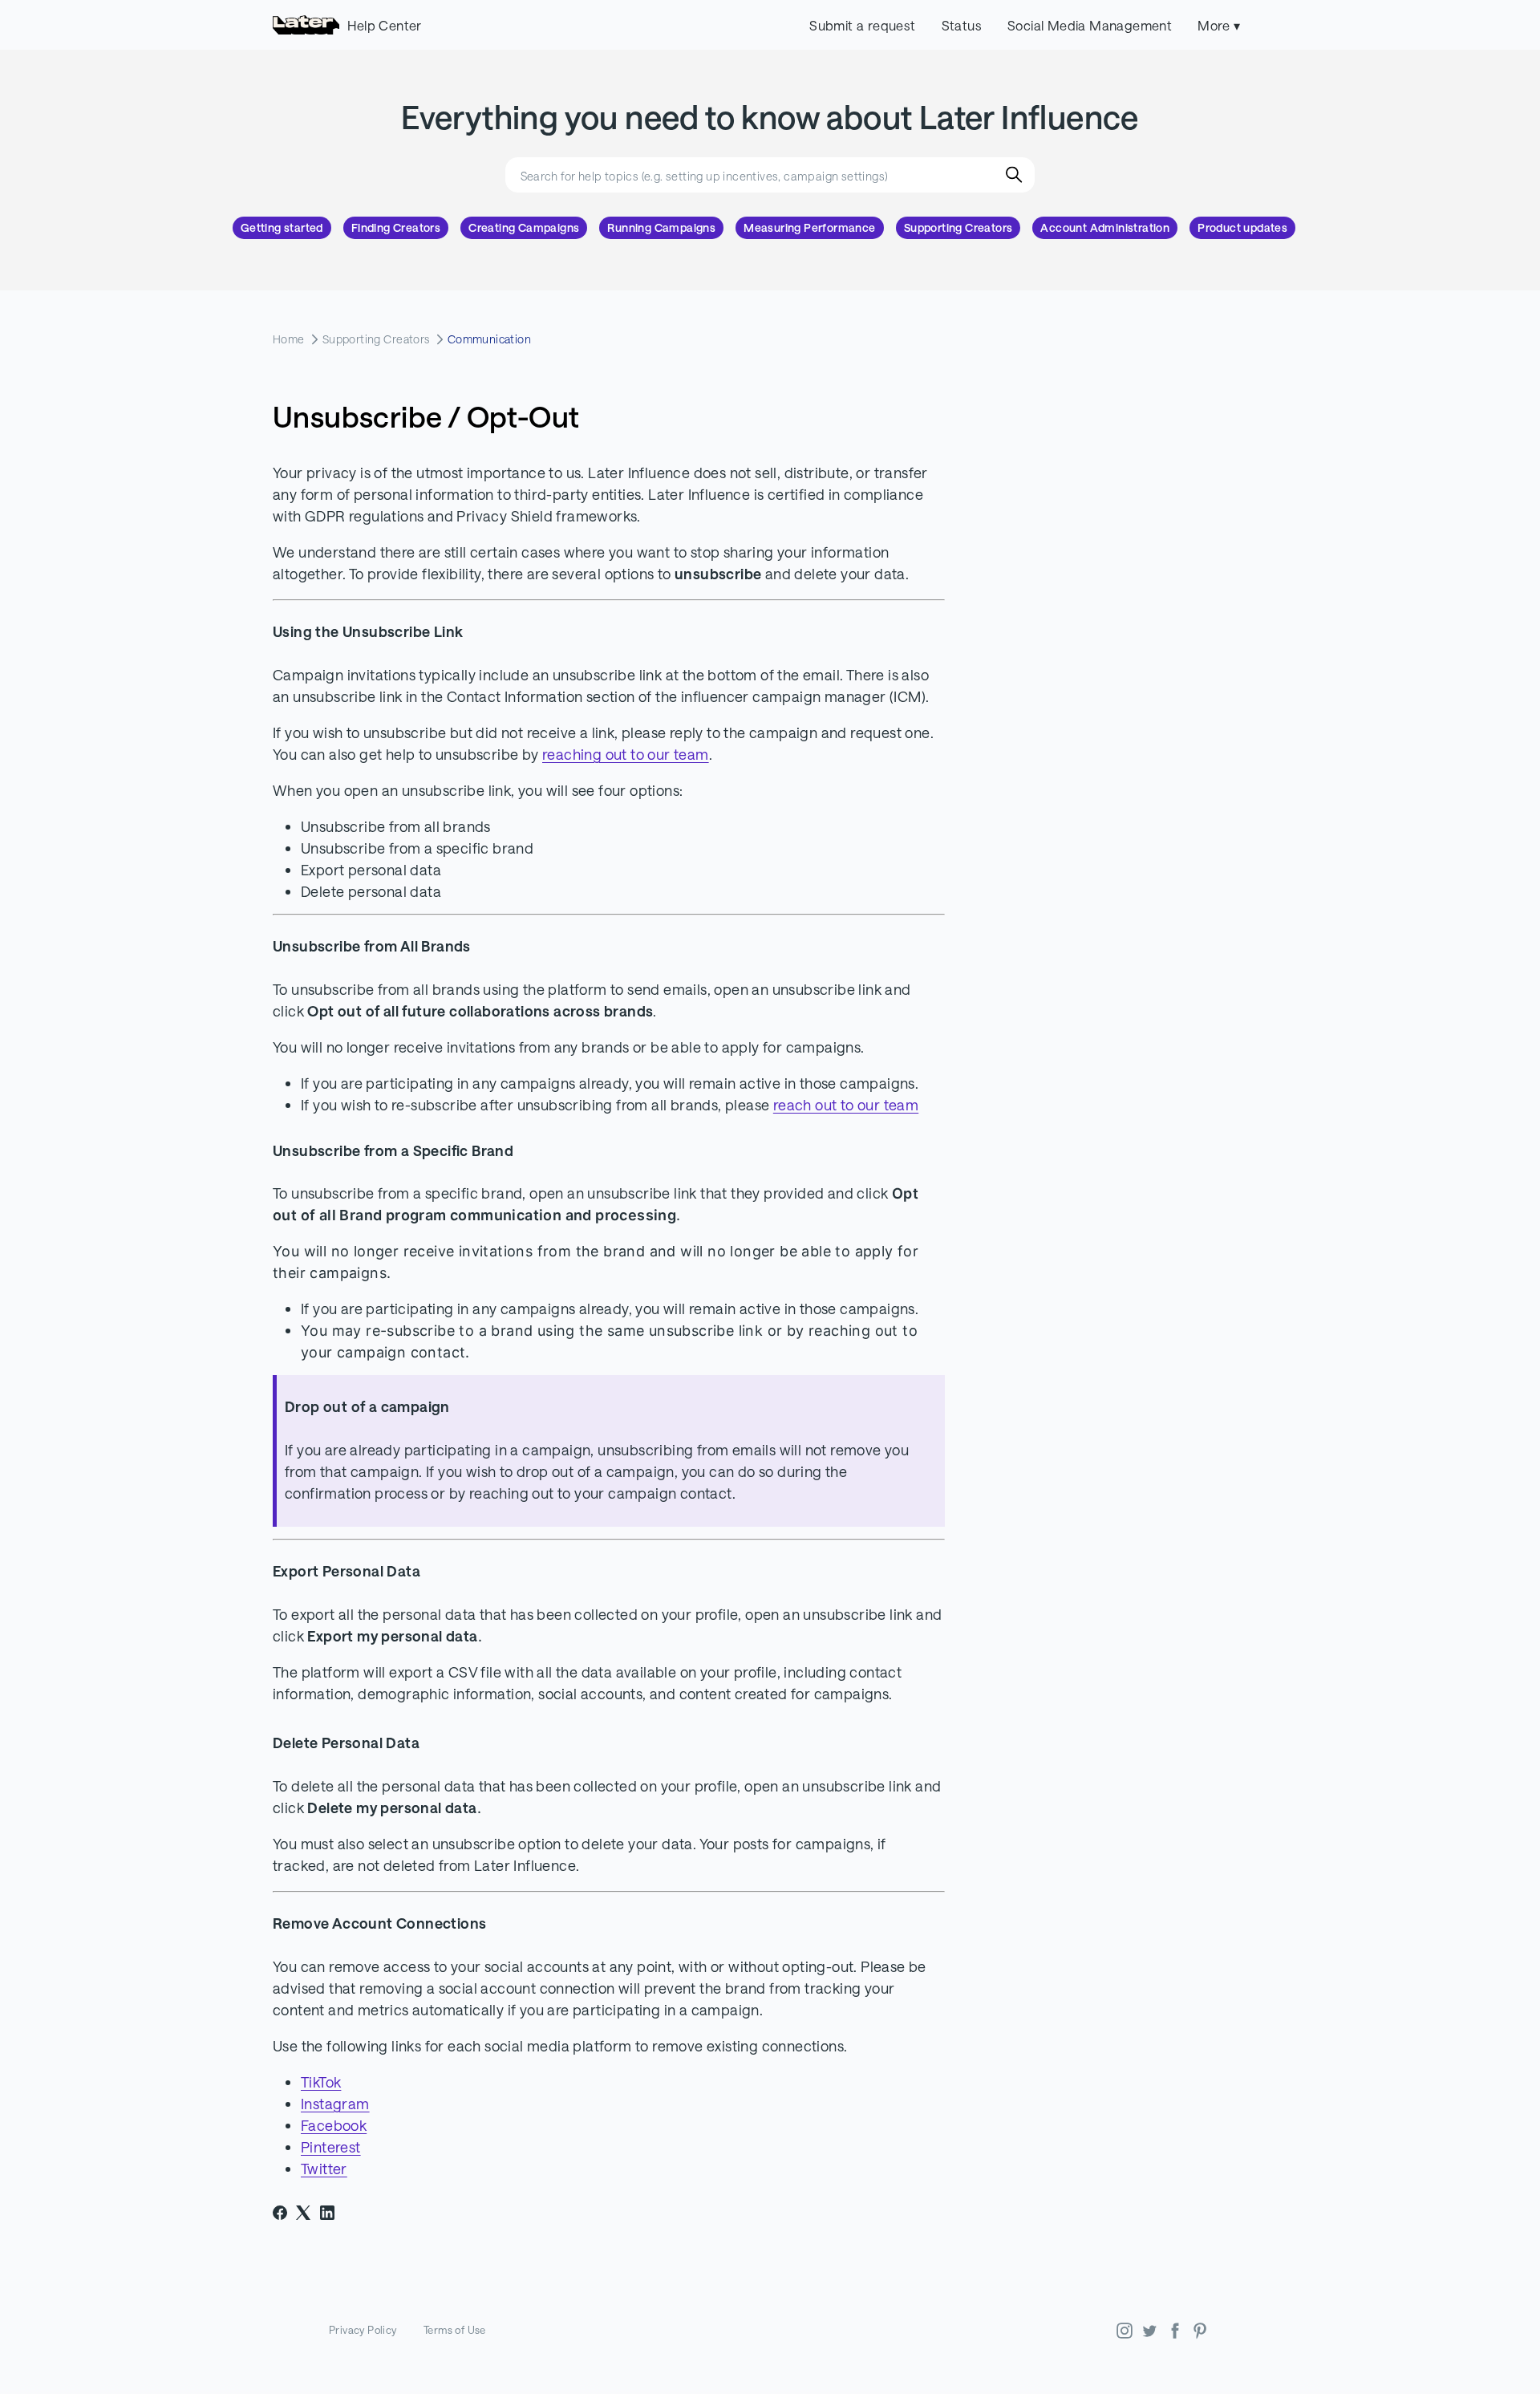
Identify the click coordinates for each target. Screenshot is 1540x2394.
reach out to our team (846, 1105)
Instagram (335, 2104)
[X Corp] (303, 2213)
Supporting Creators (958, 228)
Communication (489, 339)
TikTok (321, 2082)
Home (289, 339)
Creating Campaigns (524, 228)
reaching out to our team (626, 754)
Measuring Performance (809, 228)
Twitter (324, 2169)
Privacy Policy (363, 2330)
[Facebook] (280, 2213)
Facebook (334, 2125)
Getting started (282, 228)
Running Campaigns (661, 228)
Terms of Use (455, 2330)
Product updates (1242, 228)
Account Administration (1105, 228)
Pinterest (331, 2147)
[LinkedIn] (327, 2213)
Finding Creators (396, 228)
